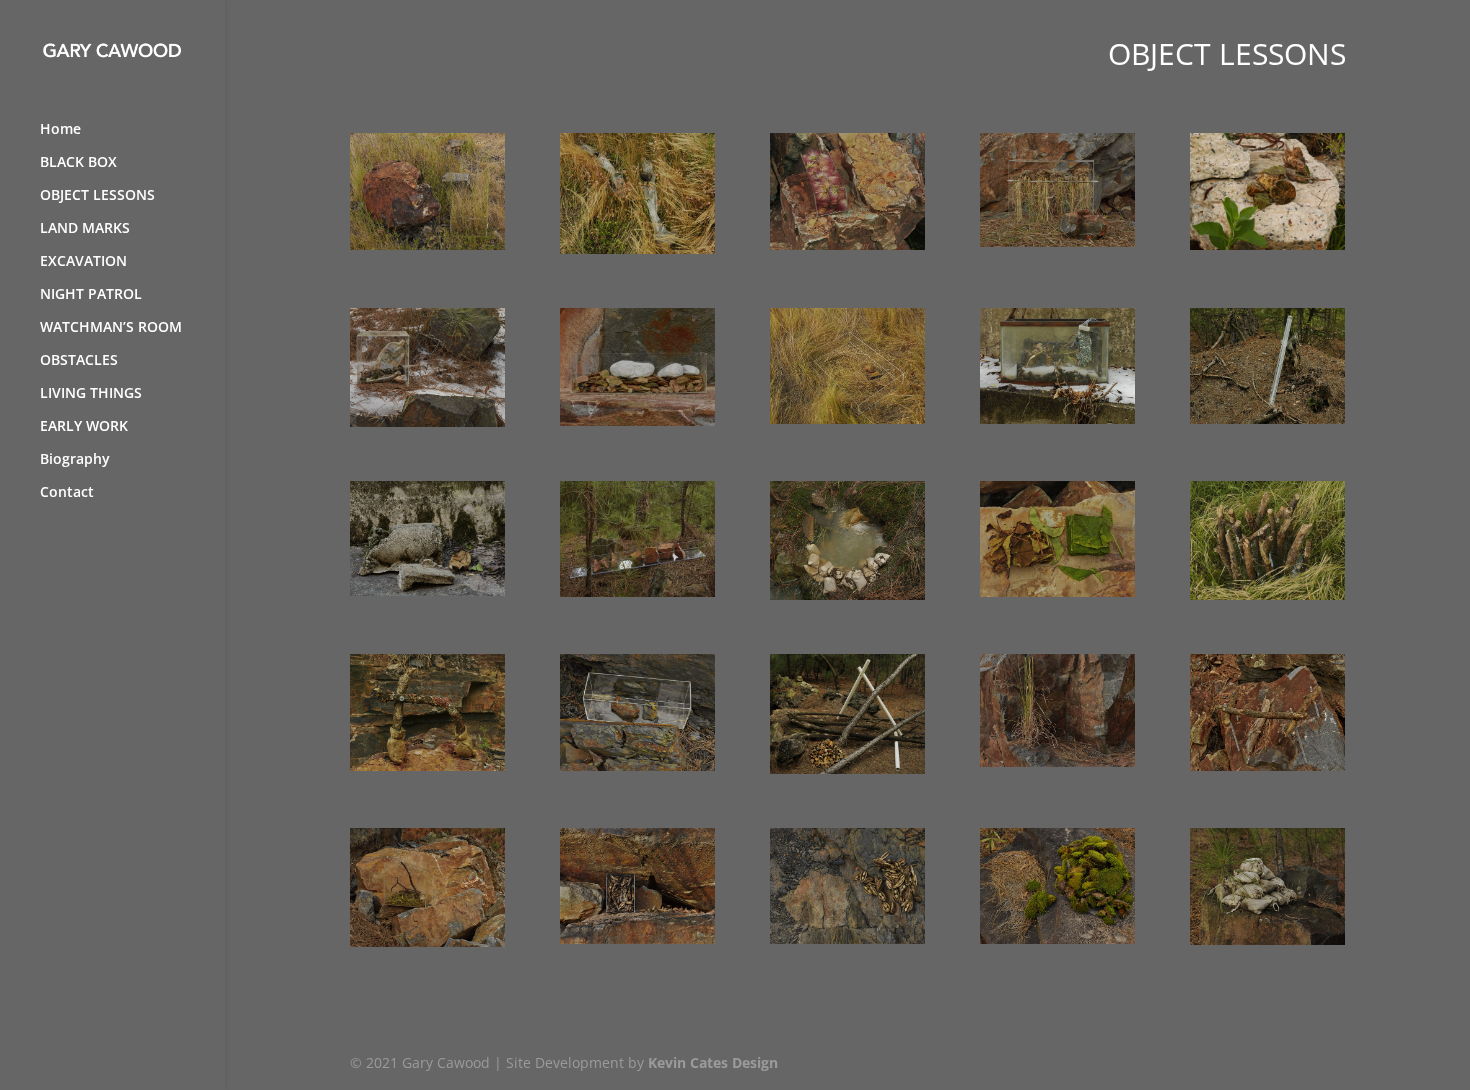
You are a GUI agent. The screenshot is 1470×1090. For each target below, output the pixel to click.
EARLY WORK (84, 427)
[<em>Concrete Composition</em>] (427, 590)
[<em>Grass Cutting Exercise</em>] (1057, 761)
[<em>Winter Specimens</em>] (637, 938)
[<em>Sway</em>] (1267, 594)
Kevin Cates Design (713, 1062)
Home (60, 130)
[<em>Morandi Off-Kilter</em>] (637, 591)
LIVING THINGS (91, 394)
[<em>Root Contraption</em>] (1057, 241)
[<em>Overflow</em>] (847, 594)
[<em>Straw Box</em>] (427, 244)
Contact (67, 493)
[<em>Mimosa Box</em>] (847, 244)
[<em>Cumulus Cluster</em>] (637, 420)
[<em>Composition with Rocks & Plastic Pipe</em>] (847, 768)
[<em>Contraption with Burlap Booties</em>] (427, 765)
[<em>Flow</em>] (637, 248)
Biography (75, 460)
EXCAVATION (83, 262)
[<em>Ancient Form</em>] (1267, 939)
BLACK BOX (78, 163)
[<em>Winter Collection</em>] (847, 938)
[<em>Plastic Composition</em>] (427, 421)
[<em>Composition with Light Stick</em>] (1267, 418)
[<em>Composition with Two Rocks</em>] (847, 418)
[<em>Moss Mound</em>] (1057, 938)
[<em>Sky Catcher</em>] (637, 765)
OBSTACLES (79, 361)
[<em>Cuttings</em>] (1057, 591)
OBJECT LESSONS (97, 196)
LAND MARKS (85, 229)
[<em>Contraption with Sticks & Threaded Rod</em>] (1267, 765)
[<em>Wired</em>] (1057, 418)
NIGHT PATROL (91, 295)
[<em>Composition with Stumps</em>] (1267, 244)
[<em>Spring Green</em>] (427, 941)
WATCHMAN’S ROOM (111, 328)
